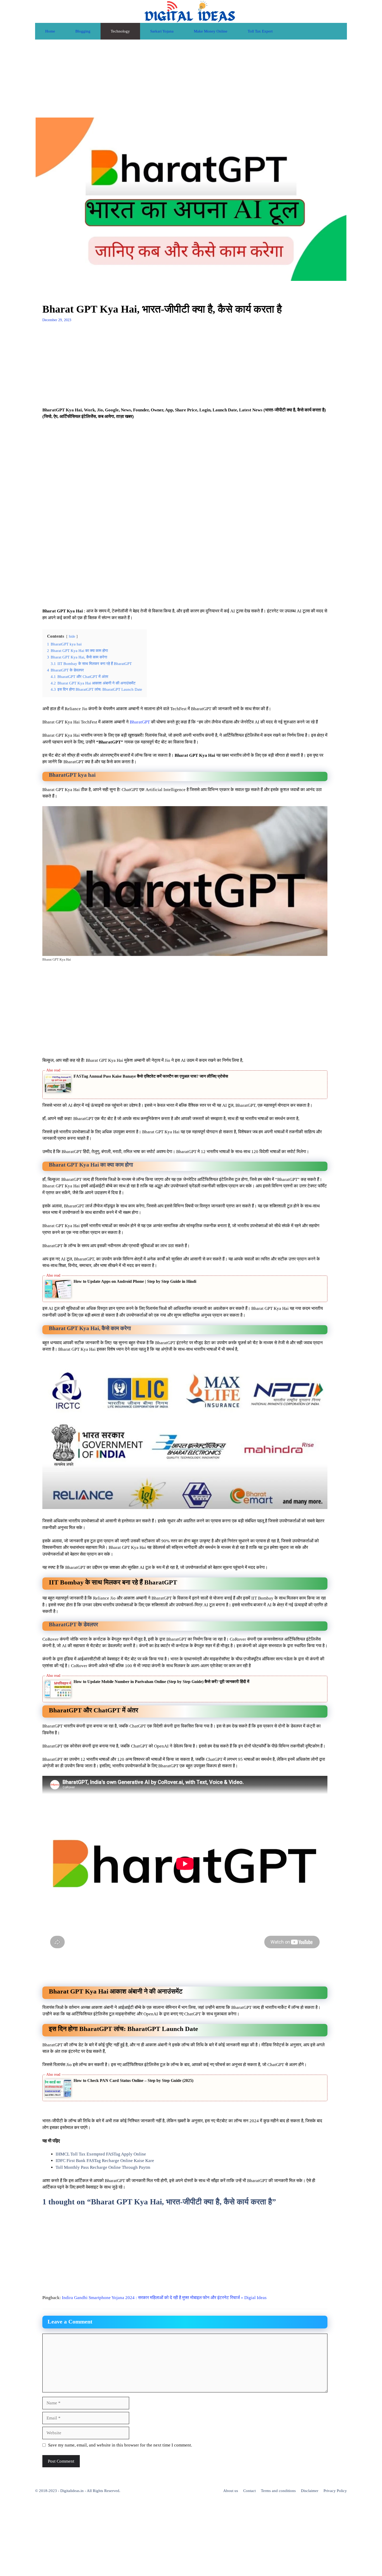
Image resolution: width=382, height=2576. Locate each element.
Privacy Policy (335, 2491)
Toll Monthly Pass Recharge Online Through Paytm (103, 2167)
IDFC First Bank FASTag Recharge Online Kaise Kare (105, 2161)
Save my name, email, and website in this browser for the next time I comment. (120, 2445)
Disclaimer (310, 2491)
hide (72, 636)
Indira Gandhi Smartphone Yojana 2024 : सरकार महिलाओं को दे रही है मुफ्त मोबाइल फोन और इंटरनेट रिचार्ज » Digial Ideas (164, 2298)
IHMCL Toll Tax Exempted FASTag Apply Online (101, 2154)
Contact (249, 2491)
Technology (120, 31)
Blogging (83, 31)
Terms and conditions (278, 2491)
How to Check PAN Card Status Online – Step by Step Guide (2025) (133, 2080)
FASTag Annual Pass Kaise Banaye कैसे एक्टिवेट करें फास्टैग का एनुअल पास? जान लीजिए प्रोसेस (151, 1076)
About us (231, 2491)
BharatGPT (140, 722)
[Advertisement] (191, 79)
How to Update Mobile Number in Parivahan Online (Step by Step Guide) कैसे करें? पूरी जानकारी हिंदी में (161, 1682)
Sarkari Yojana (162, 31)
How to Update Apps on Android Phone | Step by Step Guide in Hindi (135, 1281)
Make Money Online (211, 31)
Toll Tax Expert (260, 31)
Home (50, 31)
